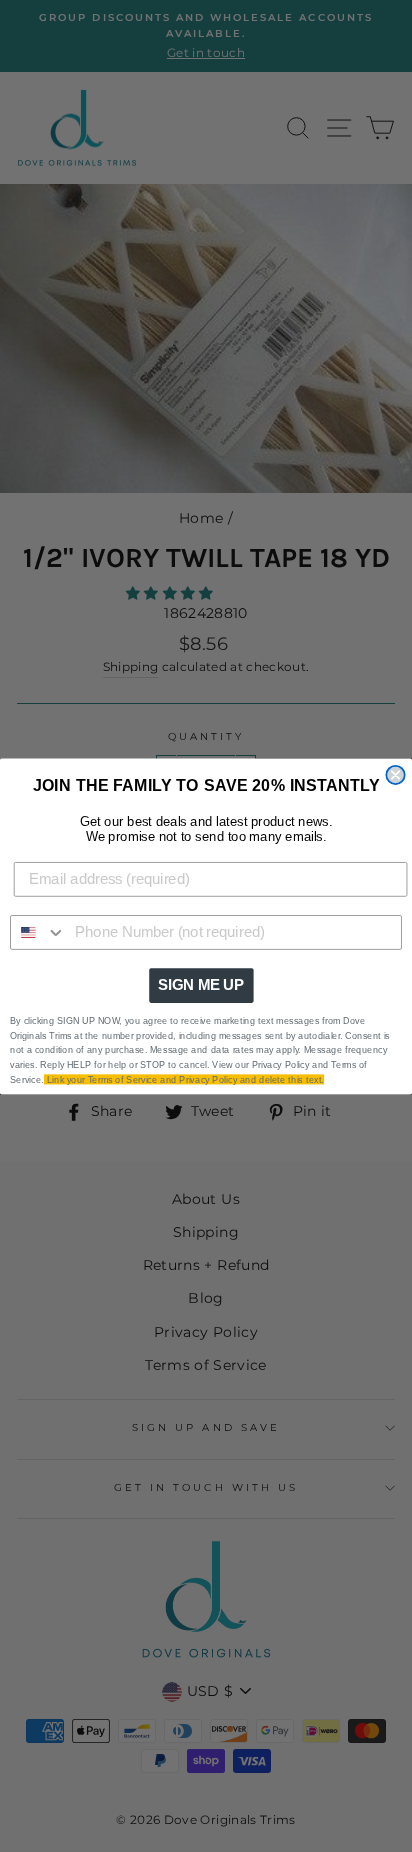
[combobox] (38, 931)
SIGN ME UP (201, 985)
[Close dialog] (395, 774)
